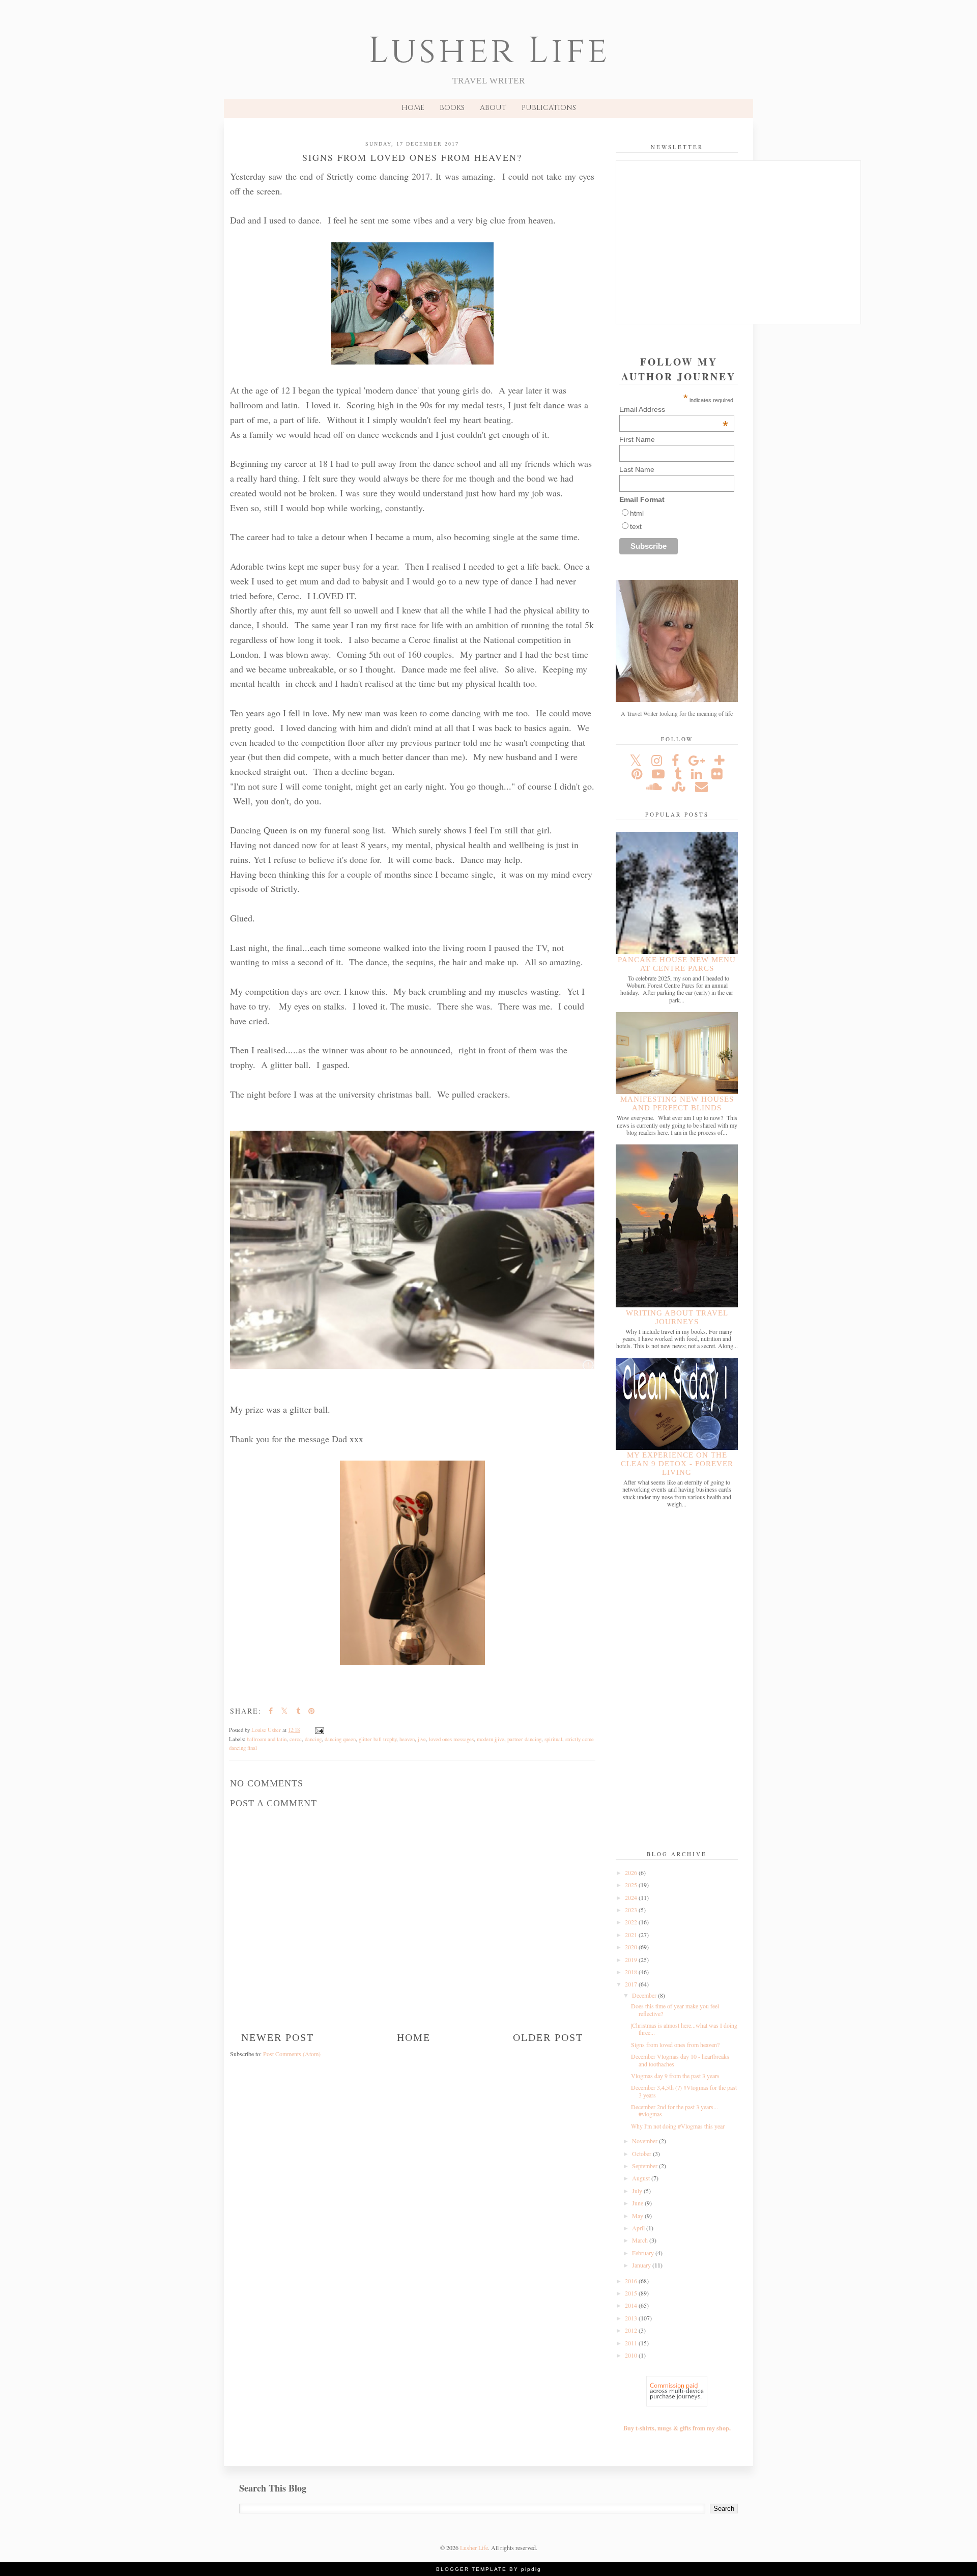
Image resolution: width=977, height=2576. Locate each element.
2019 (632, 1959)
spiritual (553, 1739)
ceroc (296, 1739)
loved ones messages (451, 1739)
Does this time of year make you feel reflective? (675, 2009)
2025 (632, 1885)
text (636, 526)
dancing (313, 1739)
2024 (632, 1897)
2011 (632, 2343)
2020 (632, 1947)
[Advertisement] (677, 1680)
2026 (632, 1872)
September (645, 2166)
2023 (632, 1910)
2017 (632, 1984)
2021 (632, 1935)
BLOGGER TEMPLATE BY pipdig (489, 2569)
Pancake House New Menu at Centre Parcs (677, 964)
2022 (632, 1922)
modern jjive (491, 1739)
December (645, 1995)
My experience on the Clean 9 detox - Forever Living (677, 1464)
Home (413, 108)
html (637, 513)
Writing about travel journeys (677, 1317)
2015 (632, 2293)
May (638, 2216)
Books (452, 108)
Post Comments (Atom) (292, 2054)
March (641, 2240)
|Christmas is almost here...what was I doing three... (684, 2029)
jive (422, 1739)
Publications (549, 108)
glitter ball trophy (378, 1739)
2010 (632, 2355)
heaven (407, 1739)
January (642, 2265)
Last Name (637, 469)
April (639, 2228)
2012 (632, 2330)
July (638, 2191)
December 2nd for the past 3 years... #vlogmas (674, 2110)
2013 (632, 2318)
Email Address (674, 409)
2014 (632, 2305)
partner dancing (524, 1739)
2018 (632, 1972)
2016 (632, 2281)
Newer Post (278, 2037)
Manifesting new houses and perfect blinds (677, 1103)
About (493, 108)
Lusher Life (489, 51)
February (644, 2253)
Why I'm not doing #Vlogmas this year (678, 2126)
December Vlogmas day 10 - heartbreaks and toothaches (680, 2060)
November (645, 2141)
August (642, 2178)
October (642, 2153)
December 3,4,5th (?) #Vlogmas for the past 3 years (684, 2091)
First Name (637, 439)
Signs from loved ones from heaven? (675, 2045)
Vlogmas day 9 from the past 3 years (675, 2076)
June (638, 2203)
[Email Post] (319, 1730)
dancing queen (340, 1739)
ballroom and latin (267, 1739)
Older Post (548, 2037)
